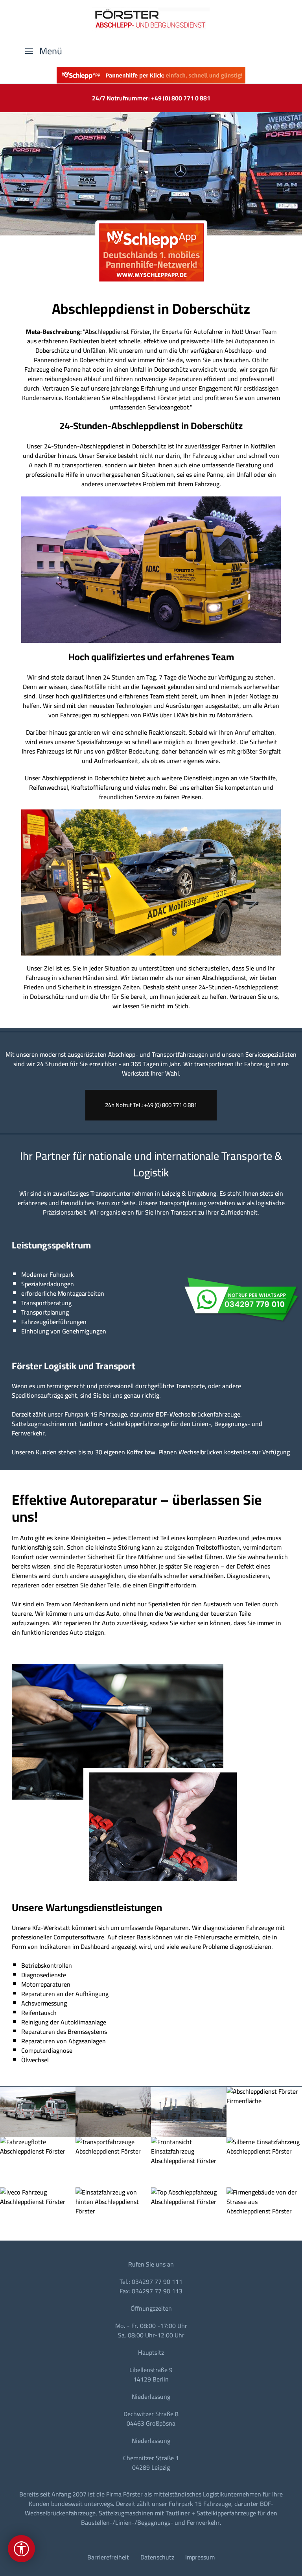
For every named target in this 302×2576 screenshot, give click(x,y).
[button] (44, 51)
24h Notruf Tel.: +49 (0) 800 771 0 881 (151, 1105)
